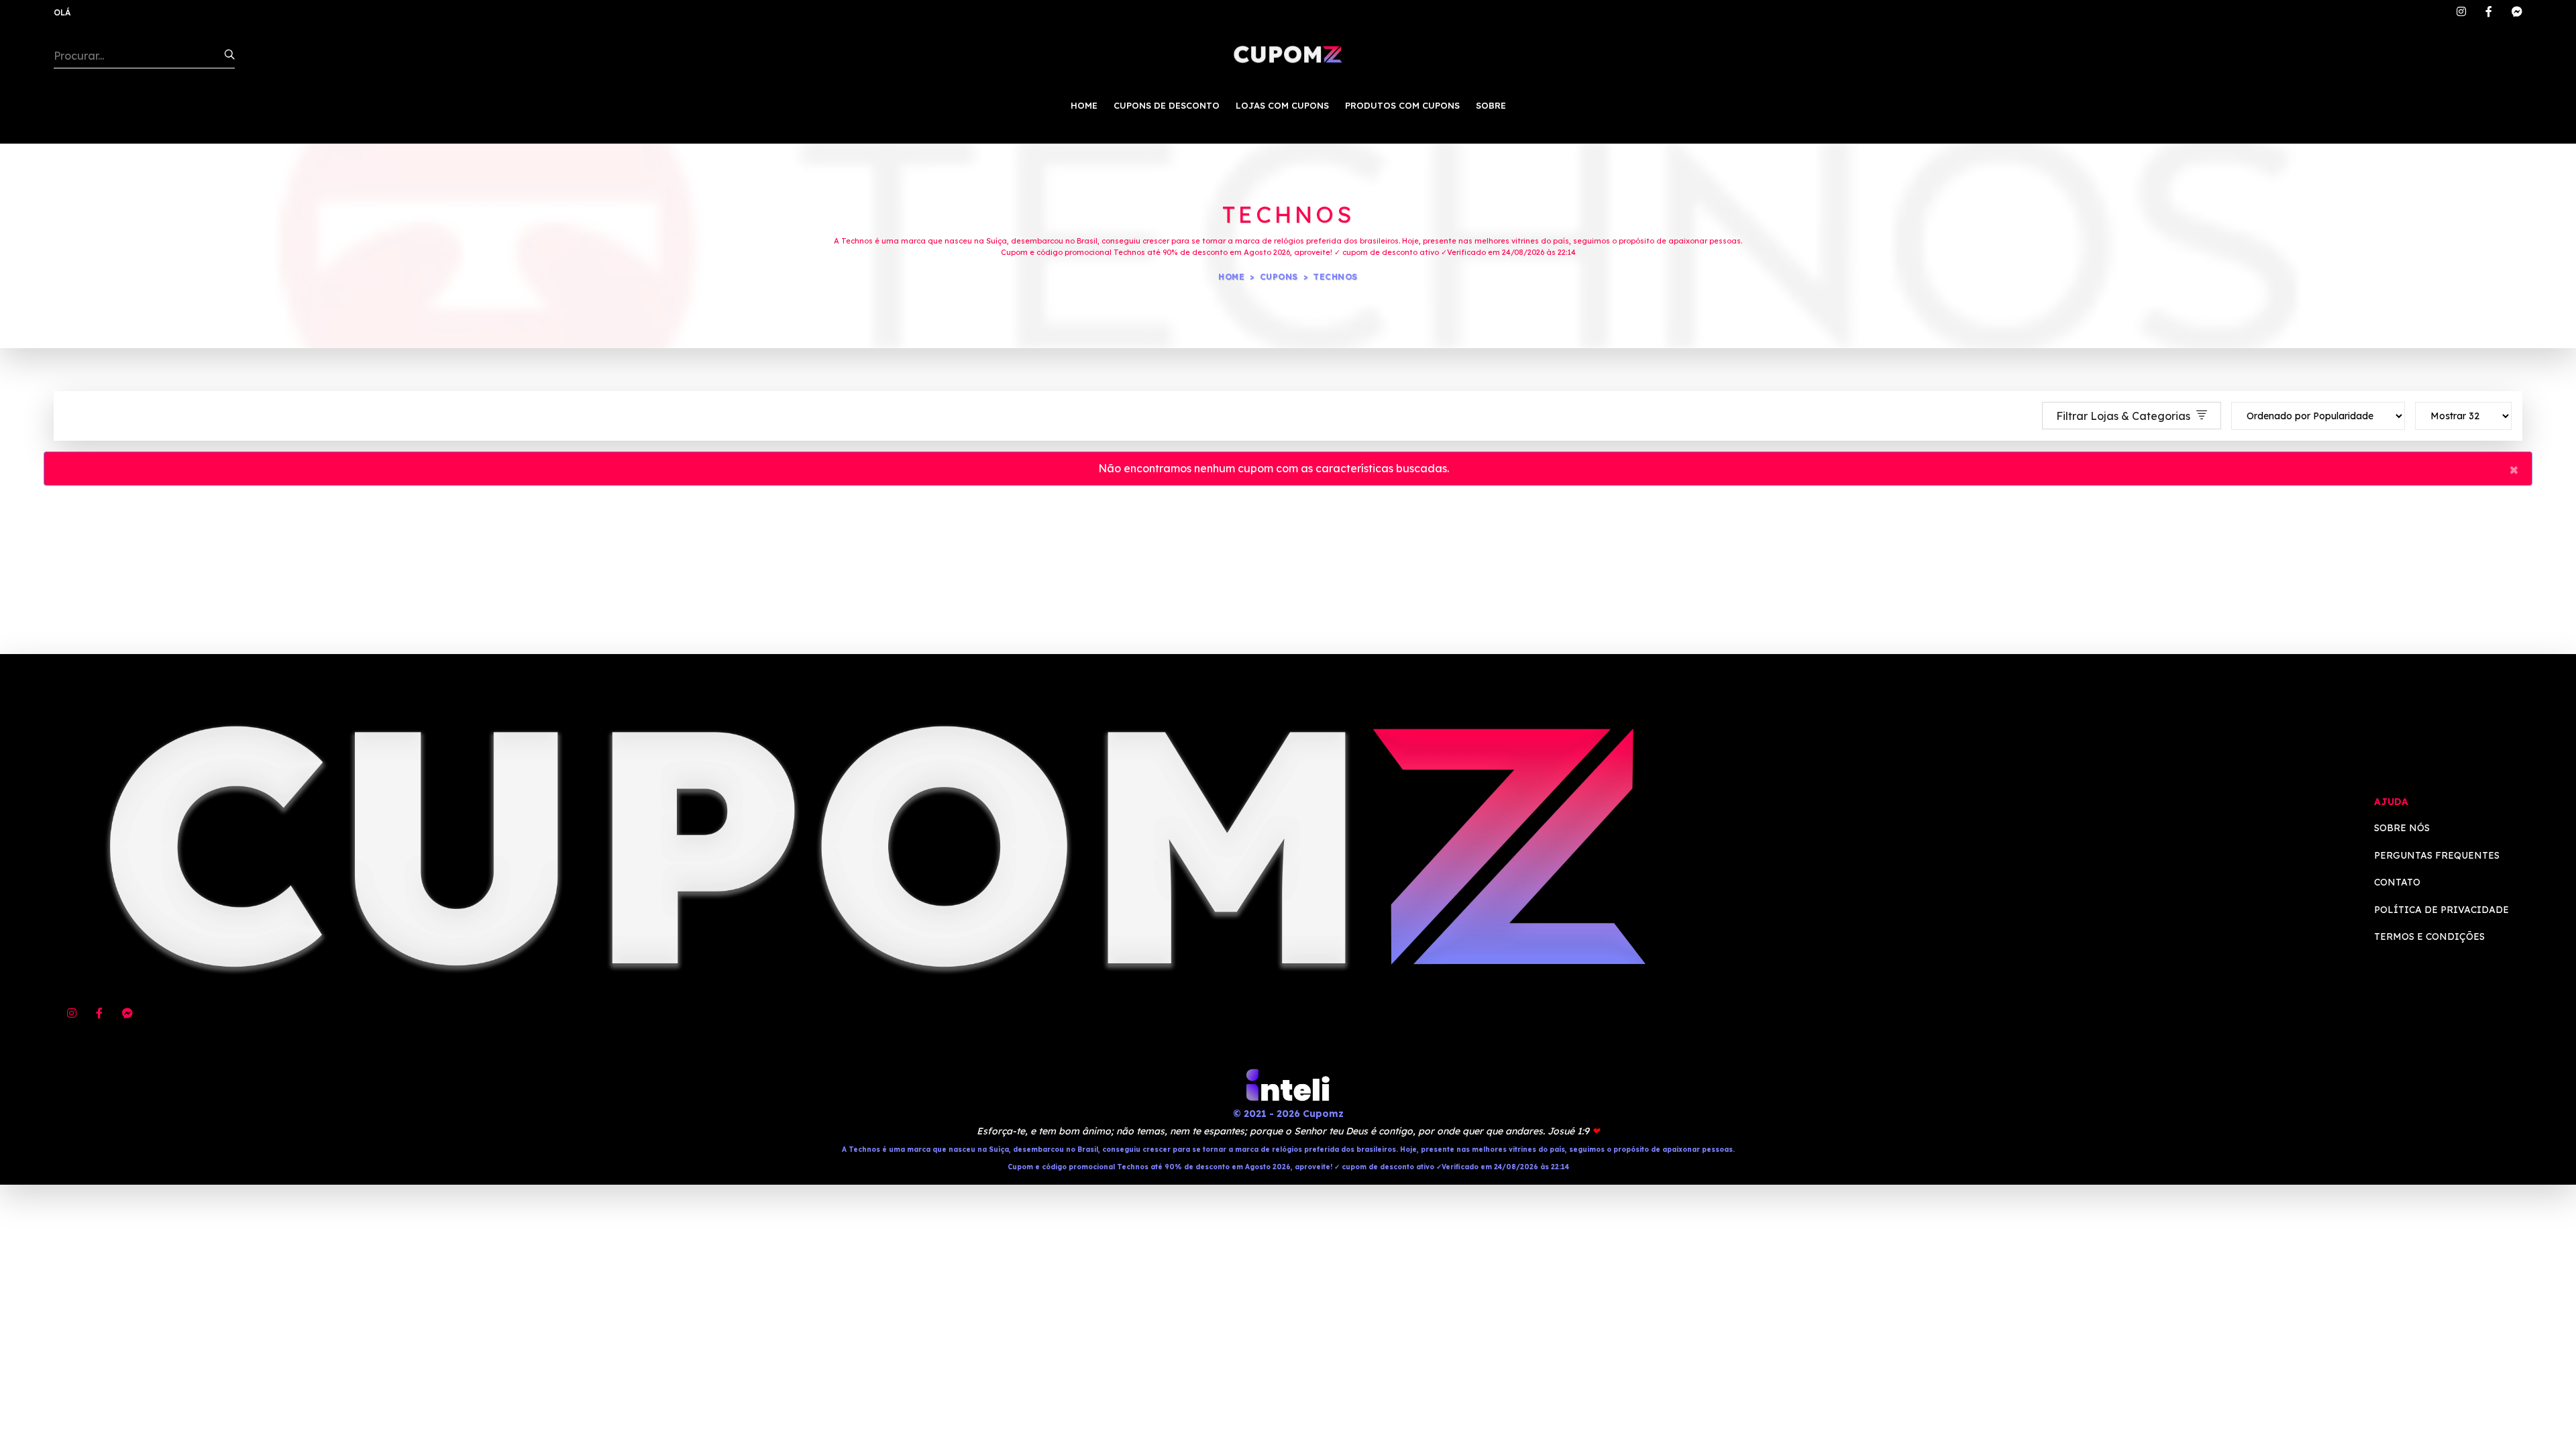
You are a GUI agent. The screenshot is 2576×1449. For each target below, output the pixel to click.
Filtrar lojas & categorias (2125, 416)
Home (1231, 277)
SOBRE (1491, 105)
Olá (62, 12)
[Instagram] (2461, 12)
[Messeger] (2517, 12)
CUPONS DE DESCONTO (1167, 105)
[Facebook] (2489, 12)
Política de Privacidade (2441, 910)
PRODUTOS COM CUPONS (1402, 105)
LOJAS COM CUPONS (1282, 105)
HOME (1084, 105)
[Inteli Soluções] (1288, 1085)
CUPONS (1279, 277)
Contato (2397, 882)
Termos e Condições (2429, 936)
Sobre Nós (2402, 828)
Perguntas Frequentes (2437, 855)
